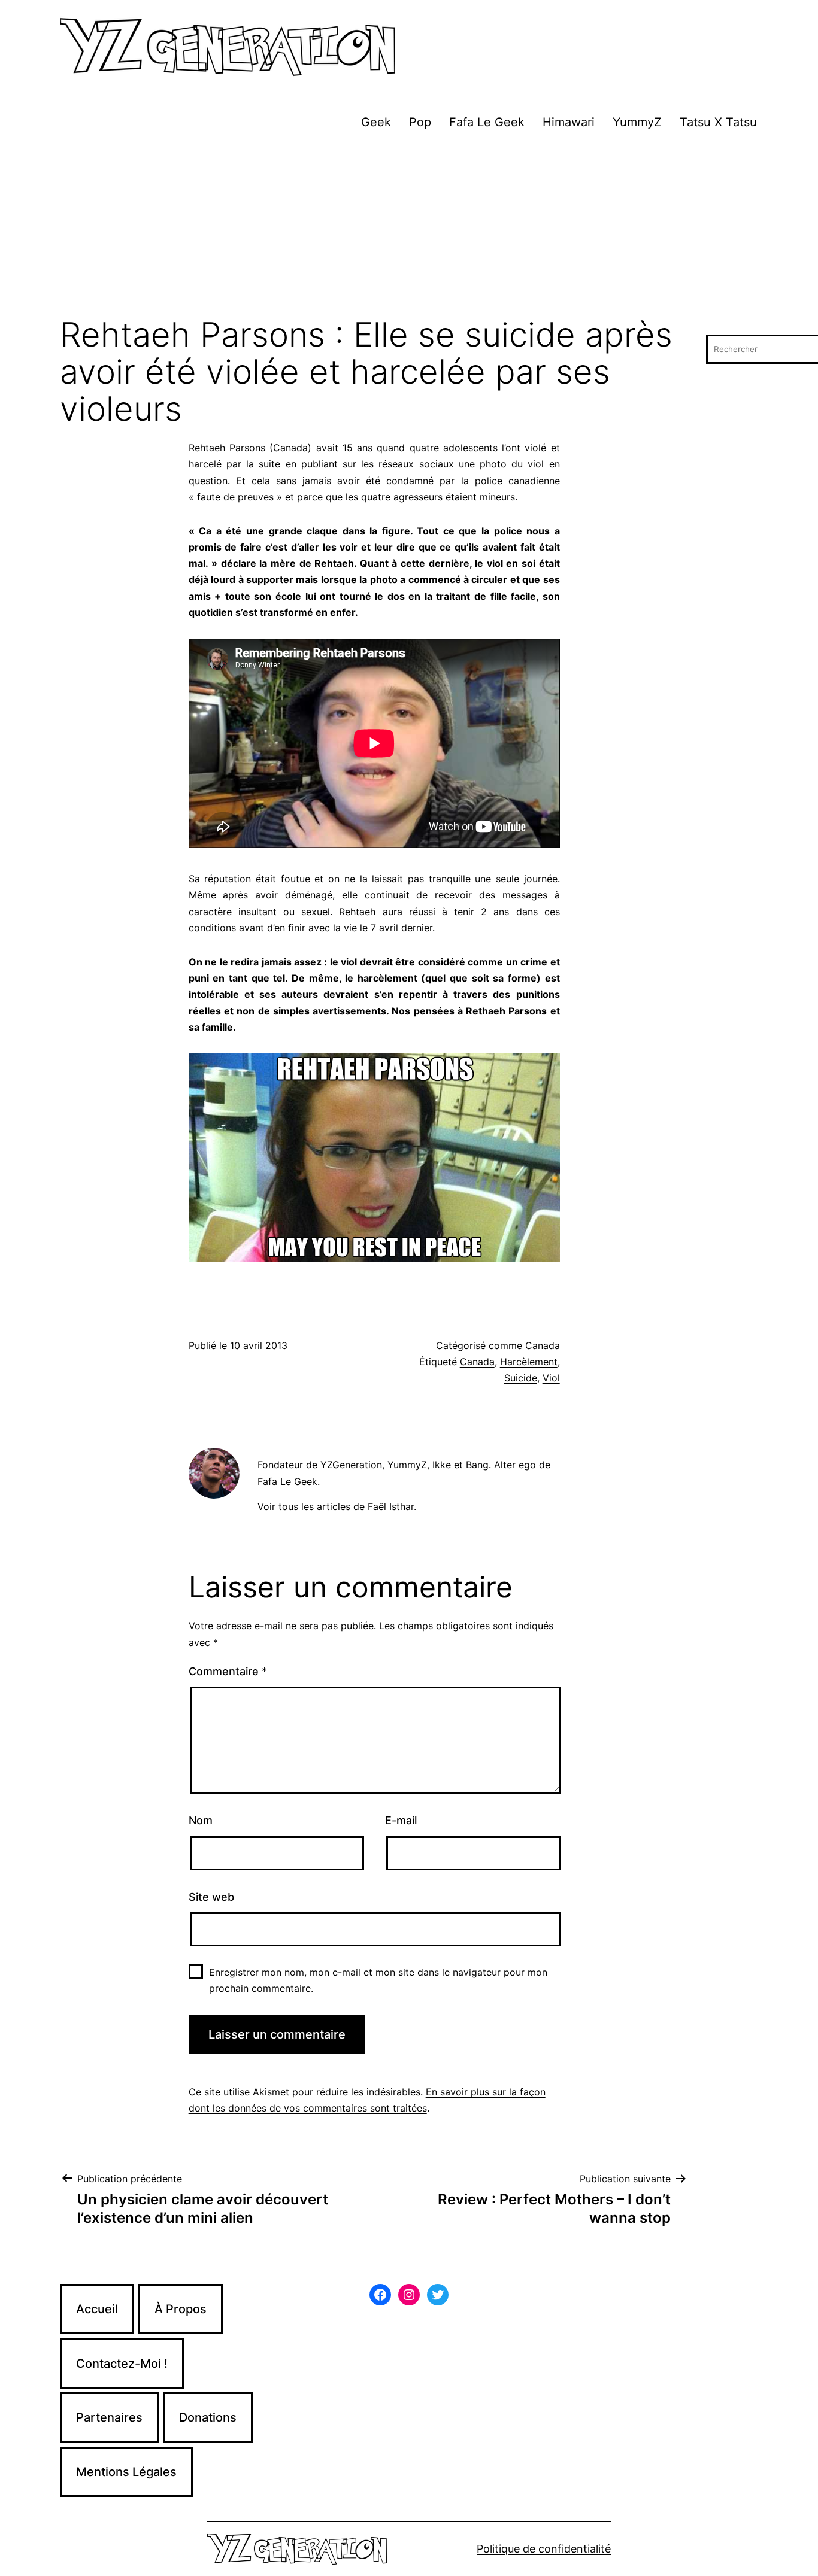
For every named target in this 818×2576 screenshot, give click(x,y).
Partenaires (109, 2417)
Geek (376, 122)
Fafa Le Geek (487, 122)
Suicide (521, 1378)
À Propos (181, 2309)
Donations (208, 2417)
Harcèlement (529, 1362)
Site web (211, 1897)
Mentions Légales (126, 2472)
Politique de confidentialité (544, 2549)
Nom (201, 1820)
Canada (543, 1345)
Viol (551, 1378)
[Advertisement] (409, 227)
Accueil (97, 2309)
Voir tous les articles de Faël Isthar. (337, 1506)
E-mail (401, 1820)
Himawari (569, 122)
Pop (420, 122)
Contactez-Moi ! (122, 2364)
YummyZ (637, 122)
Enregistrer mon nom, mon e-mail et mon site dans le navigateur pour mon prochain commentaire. (378, 1980)
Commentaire (228, 1671)
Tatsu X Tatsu (718, 122)
